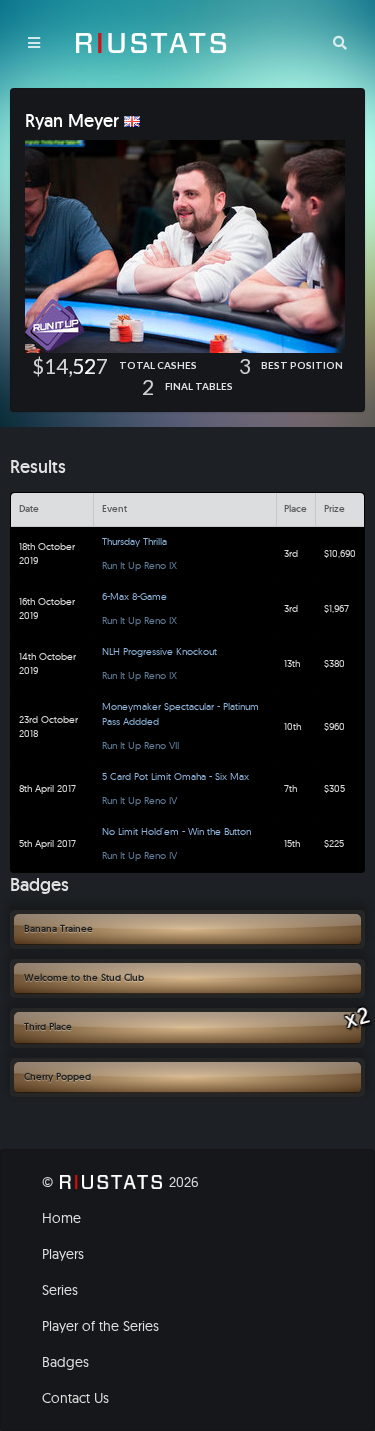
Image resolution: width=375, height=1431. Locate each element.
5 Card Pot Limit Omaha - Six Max (175, 776)
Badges (65, 1362)
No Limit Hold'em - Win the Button (176, 831)
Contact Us (75, 1398)
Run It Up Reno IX (139, 565)
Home (61, 1218)
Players (63, 1254)
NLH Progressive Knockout (159, 651)
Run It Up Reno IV (139, 800)
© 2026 (120, 1182)
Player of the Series (100, 1326)
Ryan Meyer (72, 121)
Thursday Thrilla (134, 541)
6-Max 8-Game (134, 596)
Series (60, 1290)
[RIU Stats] (151, 43)
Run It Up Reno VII (140, 745)
